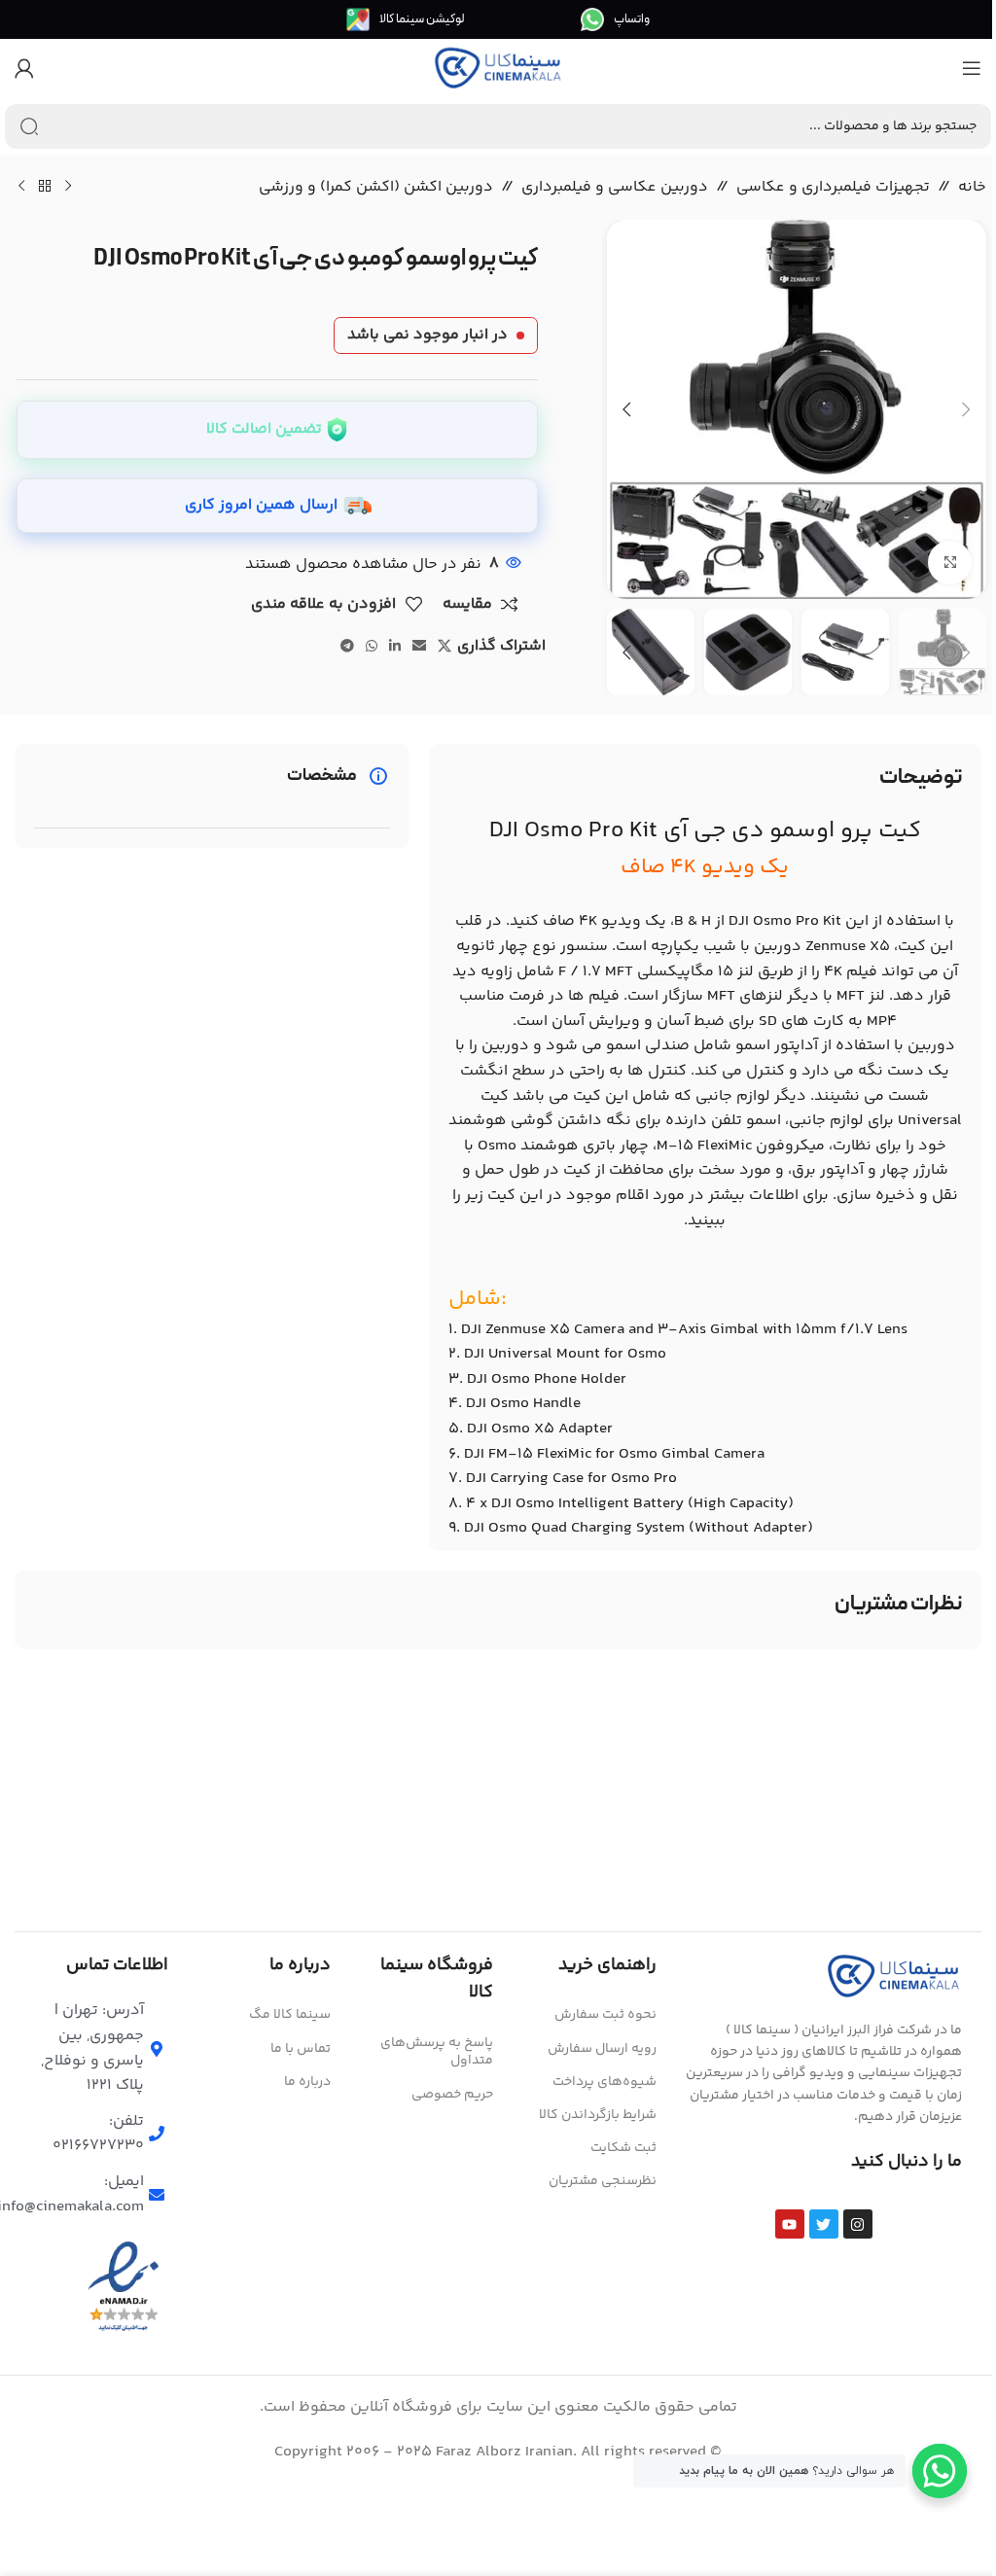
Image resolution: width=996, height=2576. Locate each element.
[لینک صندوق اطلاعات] (615, 19)
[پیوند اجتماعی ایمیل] (419, 647)
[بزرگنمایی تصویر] (950, 563)
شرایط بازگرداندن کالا (597, 2115)
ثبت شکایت (623, 2148)
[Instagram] (858, 2224)
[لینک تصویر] (894, 1976)
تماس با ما (301, 2049)
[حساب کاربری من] (24, 68)
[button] (967, 409)
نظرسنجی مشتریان (602, 2181)
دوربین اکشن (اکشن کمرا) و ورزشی (376, 187)
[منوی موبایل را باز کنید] (972, 68)
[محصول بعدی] (21, 187)
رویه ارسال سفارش (602, 2049)
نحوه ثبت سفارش (605, 2015)
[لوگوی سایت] (498, 69)
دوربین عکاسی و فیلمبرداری (615, 187)
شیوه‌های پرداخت (604, 2082)
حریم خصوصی (452, 2095)
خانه (972, 187)
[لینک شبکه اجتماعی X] (445, 647)
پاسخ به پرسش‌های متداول (437, 2052)
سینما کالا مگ (290, 2015)
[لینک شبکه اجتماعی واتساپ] (372, 647)
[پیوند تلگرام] (347, 647)
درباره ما (307, 2082)
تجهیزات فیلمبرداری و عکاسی (833, 187)
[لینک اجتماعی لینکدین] (395, 647)
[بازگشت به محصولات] (45, 187)
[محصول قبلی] (68, 187)
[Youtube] (790, 2224)
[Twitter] (824, 2224)
